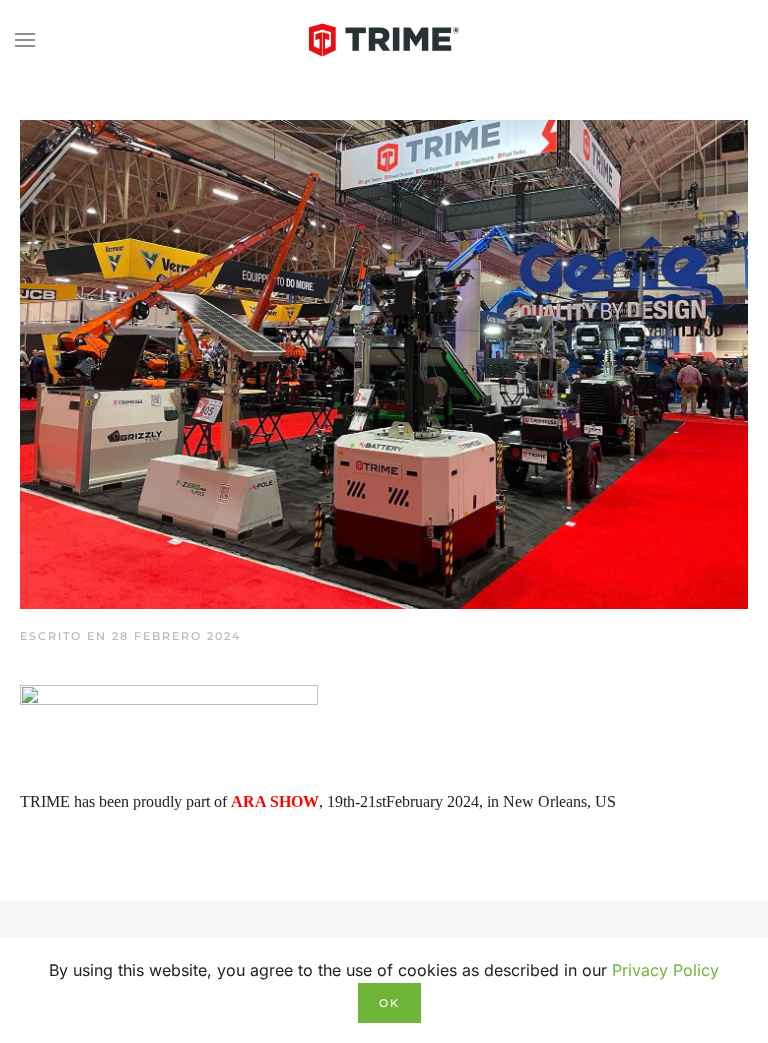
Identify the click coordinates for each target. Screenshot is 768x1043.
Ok (389, 1003)
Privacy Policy (665, 970)
